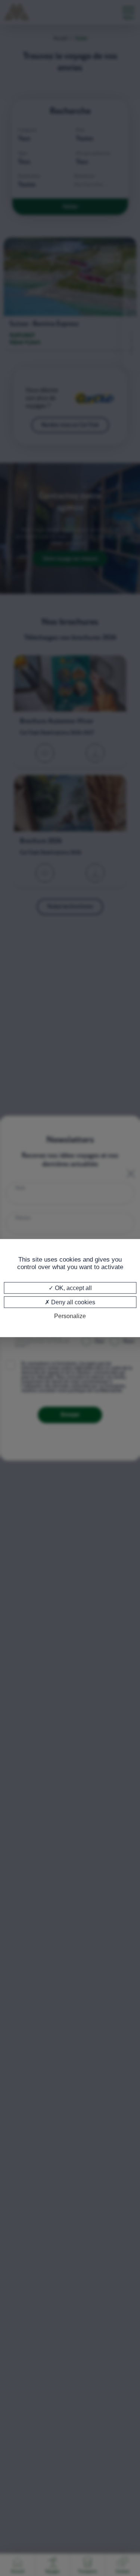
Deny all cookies (72, 1302)
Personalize (70, 1316)
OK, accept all (73, 1288)
